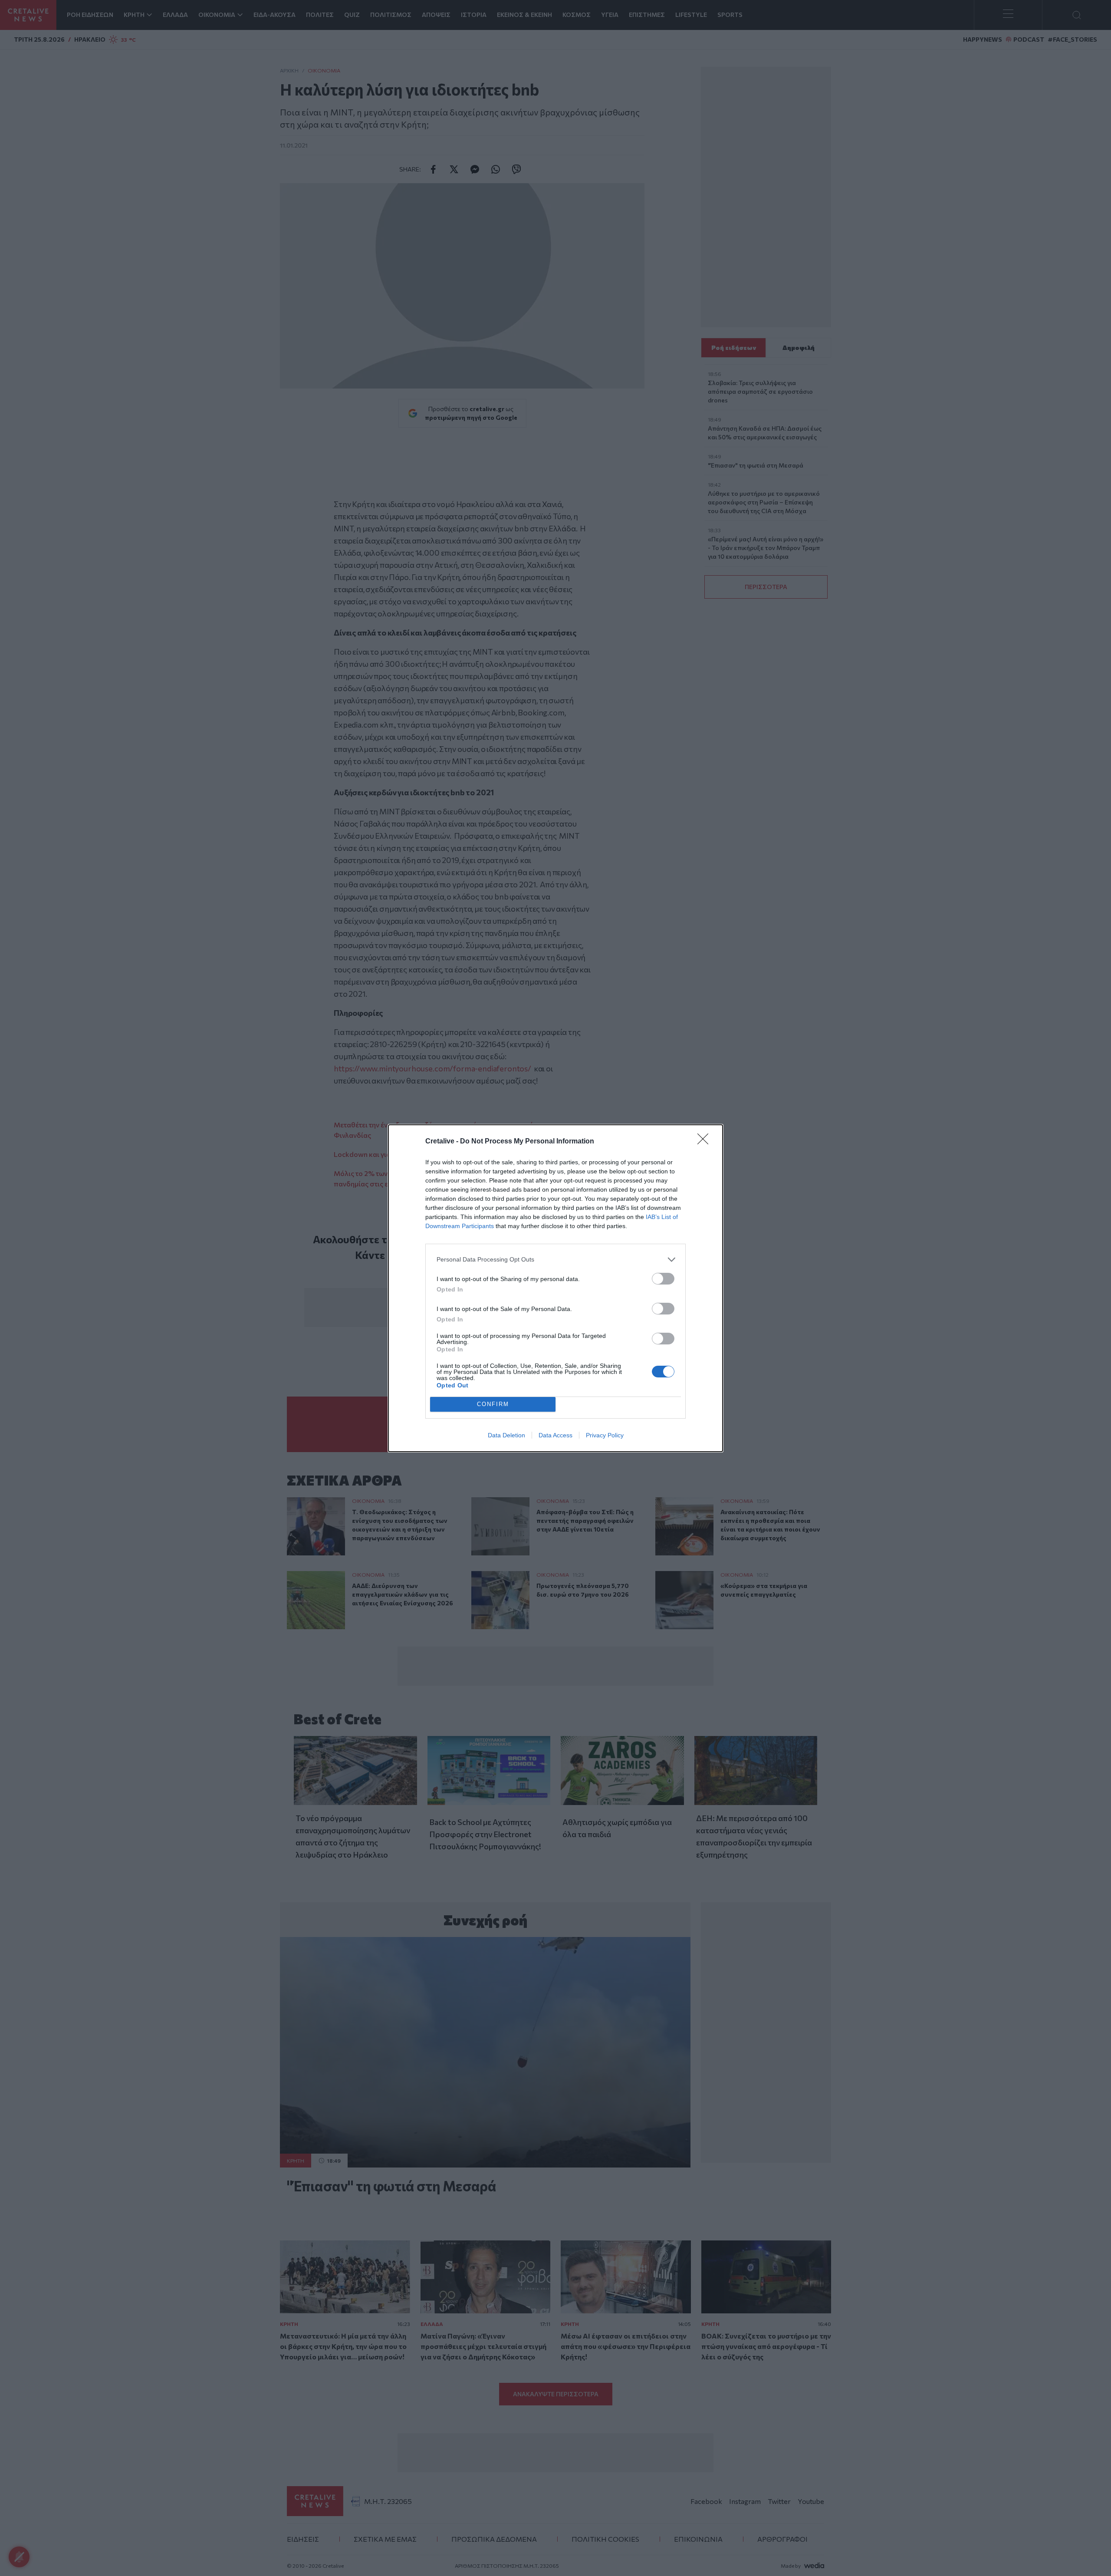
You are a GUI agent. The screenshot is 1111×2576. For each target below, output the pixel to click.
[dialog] (555, 1288)
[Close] (706, 1142)
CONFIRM (493, 1404)
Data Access (555, 1435)
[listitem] (555, 1260)
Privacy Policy (605, 1435)
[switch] (663, 1279)
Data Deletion (506, 1435)
